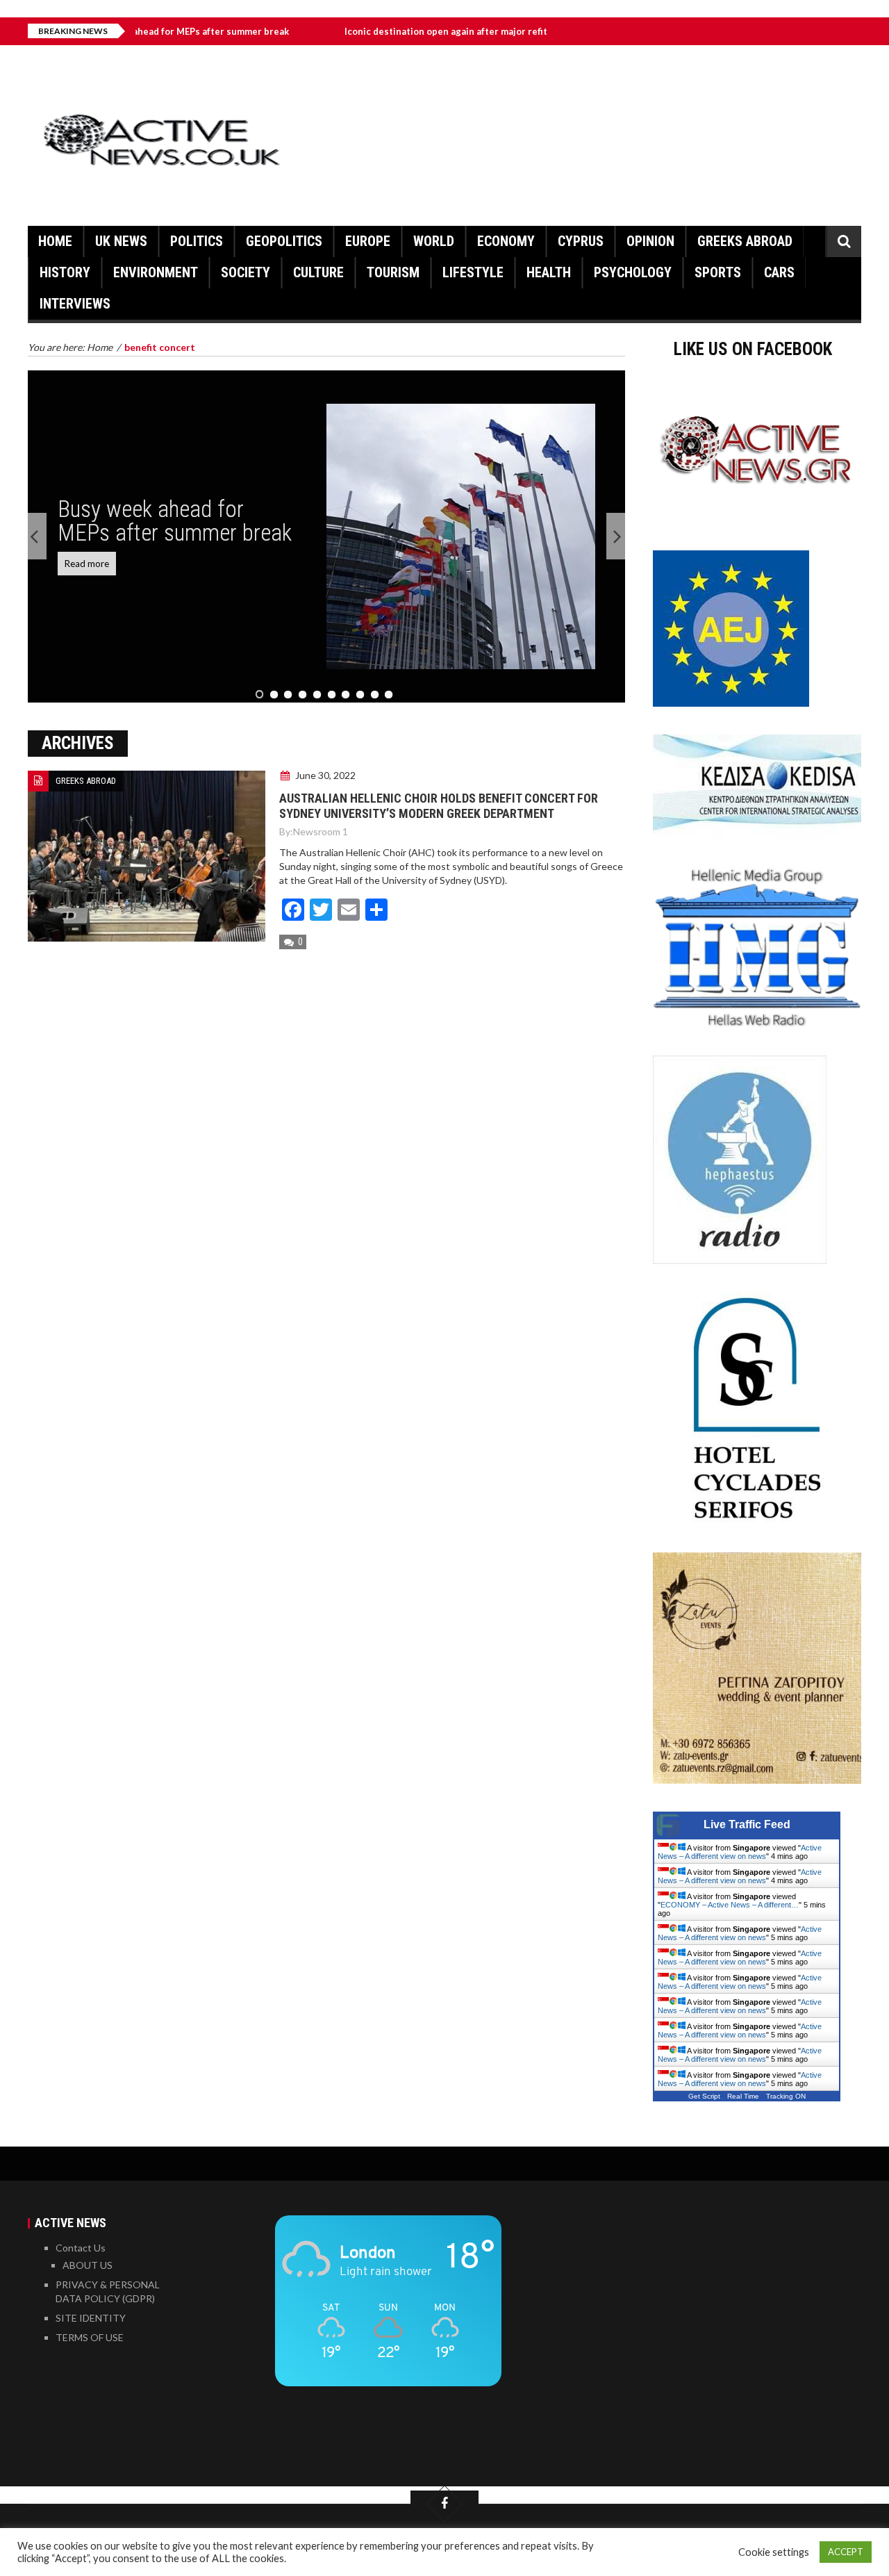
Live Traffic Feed (747, 1824)
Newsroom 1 (321, 831)
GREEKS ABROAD (745, 241)
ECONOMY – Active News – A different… (730, 1905)
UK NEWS (121, 241)
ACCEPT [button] (846, 2552)
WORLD (434, 241)
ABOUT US (88, 2265)
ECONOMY (506, 241)
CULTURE (318, 272)
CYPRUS (581, 241)
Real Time (743, 2096)
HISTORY (65, 272)
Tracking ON (786, 2096)
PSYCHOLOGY (633, 272)
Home (55, 241)
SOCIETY (246, 272)
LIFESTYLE (473, 272)
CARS (779, 272)
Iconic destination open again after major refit (382, 31)
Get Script (704, 2096)
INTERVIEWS (75, 304)
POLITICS (197, 241)
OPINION (650, 241)
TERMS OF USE (90, 2337)
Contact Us (81, 2248)
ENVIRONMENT (156, 272)
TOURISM (393, 272)
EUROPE (368, 241)
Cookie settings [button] (774, 2552)
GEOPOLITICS (284, 241)
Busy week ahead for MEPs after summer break (175, 521)
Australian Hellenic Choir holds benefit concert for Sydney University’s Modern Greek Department (439, 806)
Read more (87, 564)
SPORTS (718, 272)
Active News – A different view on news (740, 1852)
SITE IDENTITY (91, 2318)
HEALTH (549, 272)
